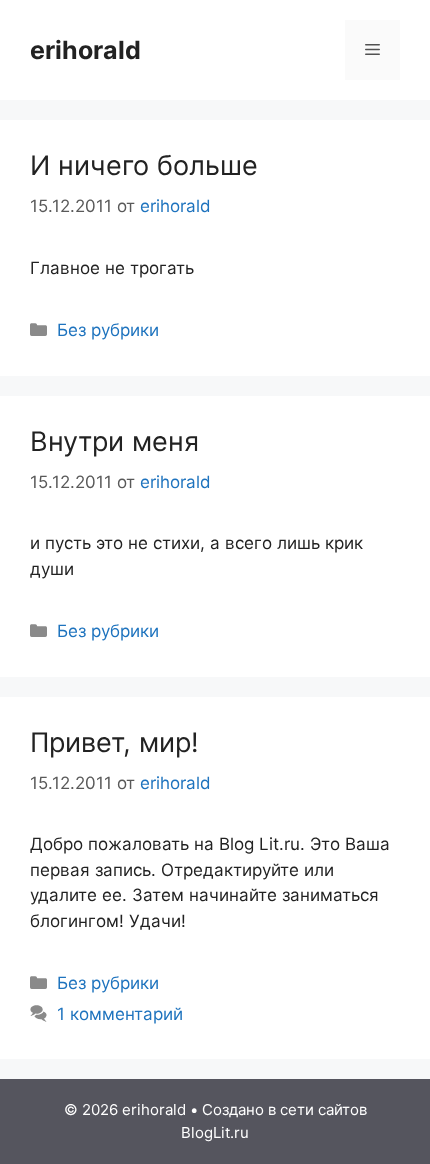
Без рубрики (108, 330)
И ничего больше (144, 165)
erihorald (85, 50)
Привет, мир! (114, 742)
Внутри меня (114, 441)
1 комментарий (120, 1014)
